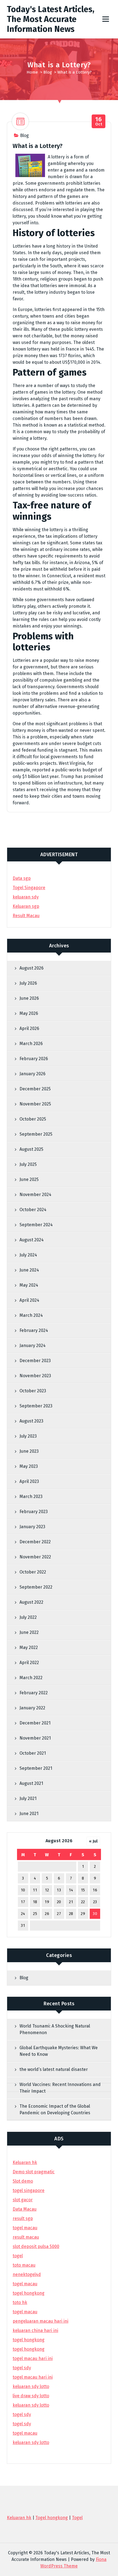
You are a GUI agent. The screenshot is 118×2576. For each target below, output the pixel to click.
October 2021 (33, 1753)
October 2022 (33, 1572)
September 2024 (36, 1225)
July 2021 (28, 1798)
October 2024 (33, 1210)
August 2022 (31, 1602)
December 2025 (35, 1089)
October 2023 (33, 1391)
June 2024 (29, 1270)
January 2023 (32, 1527)
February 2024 (34, 1330)
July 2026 (28, 983)
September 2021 (36, 1768)
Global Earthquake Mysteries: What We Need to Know (59, 2051)
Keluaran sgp (26, 906)
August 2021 (31, 1783)
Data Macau (25, 2209)
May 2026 (29, 1013)
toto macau (24, 2265)
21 (71, 1902)
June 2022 (29, 1632)
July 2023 (28, 1436)
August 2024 (32, 1240)
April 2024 (29, 1300)
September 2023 (36, 1406)
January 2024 (33, 1346)
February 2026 (34, 1059)
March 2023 (31, 1496)
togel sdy (22, 2414)
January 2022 (32, 1708)
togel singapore (29, 2190)
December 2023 (35, 1361)
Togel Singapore (29, 888)
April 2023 (29, 1481)
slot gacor (23, 2200)
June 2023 (29, 1451)
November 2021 (35, 1738)
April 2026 (29, 1028)
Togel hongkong (52, 2518)
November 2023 (35, 1376)
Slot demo (23, 2181)
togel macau (25, 2433)
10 (23, 1890)
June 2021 (29, 1814)
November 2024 (35, 1195)
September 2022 (36, 1587)
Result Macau (26, 916)
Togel (77, 2518)
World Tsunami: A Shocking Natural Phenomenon (55, 2029)
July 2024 (28, 1255)
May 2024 (29, 1285)
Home (32, 72)
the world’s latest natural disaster (54, 2069)
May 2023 (29, 1466)
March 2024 (31, 1315)
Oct (99, 121)
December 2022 (35, 1542)
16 (95, 1890)
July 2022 (28, 1617)
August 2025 (31, 1149)
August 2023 (31, 1421)
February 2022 (34, 1693)
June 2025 (29, 1179)
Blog (48, 72)
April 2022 (29, 1663)
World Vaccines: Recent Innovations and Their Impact (60, 2088)
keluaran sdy (26, 897)
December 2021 (35, 1723)
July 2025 (28, 1164)
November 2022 (35, 1557)
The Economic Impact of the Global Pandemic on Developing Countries (55, 2109)
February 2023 (34, 1512)
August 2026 (32, 968)
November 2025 (35, 1104)
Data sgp (22, 878)
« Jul (93, 1841)
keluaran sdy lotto (31, 2442)
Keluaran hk (25, 2162)
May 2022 (29, 1647)
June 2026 (29, 998)
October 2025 (33, 1119)
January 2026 (33, 1074)
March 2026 (31, 1044)
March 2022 (31, 1678)
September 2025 (36, 1134)
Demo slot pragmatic (34, 2172)
